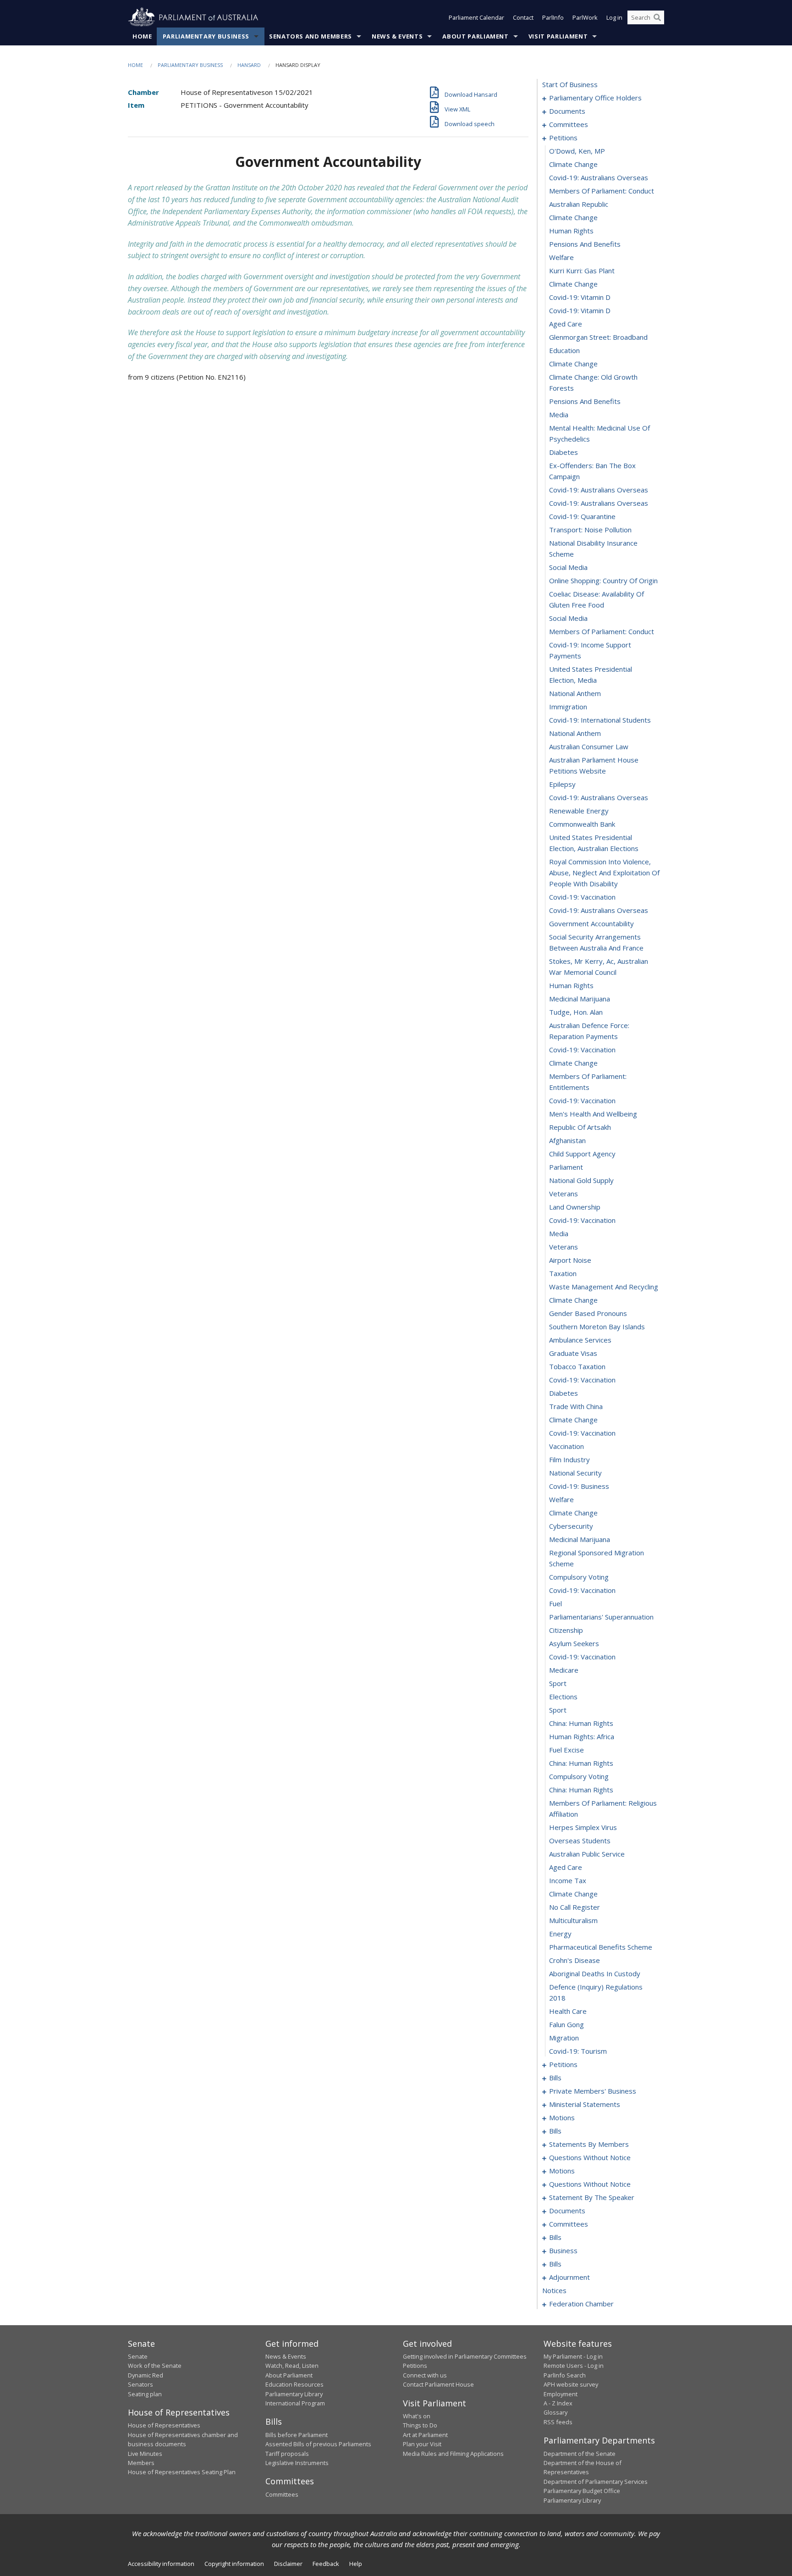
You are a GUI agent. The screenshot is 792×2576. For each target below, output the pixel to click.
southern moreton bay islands (597, 1327)
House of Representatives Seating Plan (182, 2472)
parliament (566, 1167)
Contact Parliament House (438, 2384)
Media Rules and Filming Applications (453, 2454)
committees (569, 124)
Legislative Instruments (297, 2463)
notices (554, 2290)
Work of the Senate (155, 2366)
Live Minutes (145, 2454)
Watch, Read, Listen (292, 2366)
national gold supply (581, 1180)
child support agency (582, 1154)
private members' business (593, 2091)
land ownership (575, 1207)
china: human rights (581, 1723)
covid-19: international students (600, 720)
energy (560, 1934)
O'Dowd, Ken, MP (577, 151)
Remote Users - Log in (574, 2366)
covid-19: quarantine (582, 516)
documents (567, 111)
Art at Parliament (425, 2435)
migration (564, 2038)
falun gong (566, 2024)
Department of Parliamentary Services (596, 2482)
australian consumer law (589, 746)
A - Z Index (558, 2403)
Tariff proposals (287, 2454)
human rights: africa (582, 1736)
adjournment (569, 2277)
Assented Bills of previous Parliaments (318, 2444)
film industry (569, 1459)
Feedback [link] (326, 2564)
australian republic (579, 204)
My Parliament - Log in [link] (573, 2356)
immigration (568, 707)
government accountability (591, 923)
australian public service (587, 1854)
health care (568, 2011)
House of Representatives (164, 2425)
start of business (570, 84)
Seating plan (145, 2394)
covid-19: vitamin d (580, 297)
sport (558, 1683)
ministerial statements (585, 2104)
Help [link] (356, 2564)
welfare (561, 257)
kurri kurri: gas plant (582, 271)
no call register (575, 1907)
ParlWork (585, 17)
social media (568, 567)
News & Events (397, 36)
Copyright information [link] (234, 2564)
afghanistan (567, 1140)
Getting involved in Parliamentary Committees (465, 2356)
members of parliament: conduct (602, 191)
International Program (295, 2403)
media (559, 415)
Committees (282, 2494)
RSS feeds (558, 2422)
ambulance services (580, 1340)
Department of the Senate (580, 2454)
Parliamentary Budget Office (582, 2491)
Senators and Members (311, 36)
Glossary (555, 2412)
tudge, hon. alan (576, 1012)
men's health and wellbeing (593, 1114)
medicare (564, 1670)
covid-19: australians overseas (599, 177)
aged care (566, 324)
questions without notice (590, 2157)
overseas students (580, 1841)
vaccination (566, 1446)
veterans (564, 1194)
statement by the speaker (592, 2197)
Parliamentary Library (294, 2394)
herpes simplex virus (583, 1827)
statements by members (589, 2144)
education (564, 350)
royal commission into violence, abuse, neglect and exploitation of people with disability (604, 873)
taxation (563, 1273)
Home (142, 36)
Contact (523, 17)
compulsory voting (579, 1577)
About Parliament (475, 36)
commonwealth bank (582, 824)
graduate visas (573, 1353)
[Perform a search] (657, 17)
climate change (573, 164)
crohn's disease (575, 1960)
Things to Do (420, 2425)
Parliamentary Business (206, 36)
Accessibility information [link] (161, 2564)
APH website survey (571, 2384)
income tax (568, 1880)
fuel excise (566, 1750)
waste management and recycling (604, 1287)
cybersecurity (571, 1526)
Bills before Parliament (297, 2435)
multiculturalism (573, 1920)
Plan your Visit (422, 2444)
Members (141, 2463)
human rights (571, 231)
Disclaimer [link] (288, 2564)
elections (563, 1697)
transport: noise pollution (590, 530)
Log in (614, 17)
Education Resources (294, 2384)
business (563, 2250)
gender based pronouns (588, 1313)
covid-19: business (579, 1486)
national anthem (575, 693)
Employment (561, 2394)
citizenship (566, 1630)
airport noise (570, 1260)
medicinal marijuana (580, 999)
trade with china (576, 1406)
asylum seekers (574, 1643)
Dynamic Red (146, 2375)
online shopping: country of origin (603, 580)
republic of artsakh (580, 1127)
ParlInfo (553, 17)
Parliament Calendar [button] (476, 17)
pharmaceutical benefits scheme (601, 1947)
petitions (563, 138)
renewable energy (579, 811)
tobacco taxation (577, 1366)
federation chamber (581, 2304)
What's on (417, 2416)
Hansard (249, 65)
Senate (138, 2356)
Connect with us (425, 2375)
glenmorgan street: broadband (598, 337)
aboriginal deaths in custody (595, 1973)
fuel (555, 1603)
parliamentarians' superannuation (601, 1617)
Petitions (415, 2366)
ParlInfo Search (565, 2375)
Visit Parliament (558, 36)
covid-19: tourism (578, 2051)
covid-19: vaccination (582, 897)
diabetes (564, 452)
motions (562, 2117)
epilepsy (562, 784)
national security (575, 1473)
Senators (140, 2384)
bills (555, 2078)
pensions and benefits (585, 244)
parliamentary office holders (595, 98)
